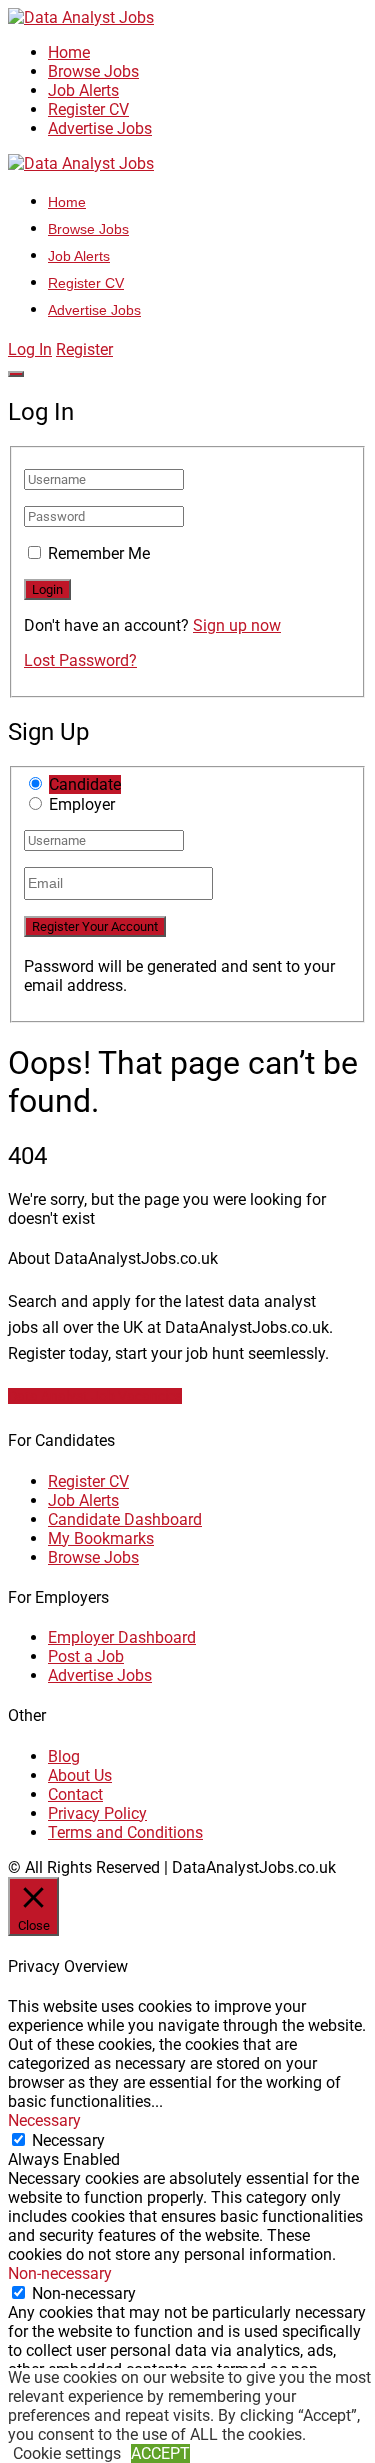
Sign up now (237, 625)
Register (84, 349)
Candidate (85, 784)
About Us (80, 1775)
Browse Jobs (93, 71)
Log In (30, 349)
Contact (75, 1794)
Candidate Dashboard (125, 1519)
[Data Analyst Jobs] (81, 17)
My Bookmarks (101, 1538)
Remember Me (99, 553)
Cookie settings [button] (67, 2453)
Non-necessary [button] (60, 2273)
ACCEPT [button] (160, 2453)
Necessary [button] (44, 2120)
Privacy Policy (97, 1813)
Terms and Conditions (125, 1832)
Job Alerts (83, 90)
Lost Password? (80, 660)
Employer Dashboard (122, 1637)
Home (69, 52)
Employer (82, 804)
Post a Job (86, 1656)
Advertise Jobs (100, 128)
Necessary (68, 2140)
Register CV (88, 109)
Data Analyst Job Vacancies (95, 1396)
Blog (64, 1756)
